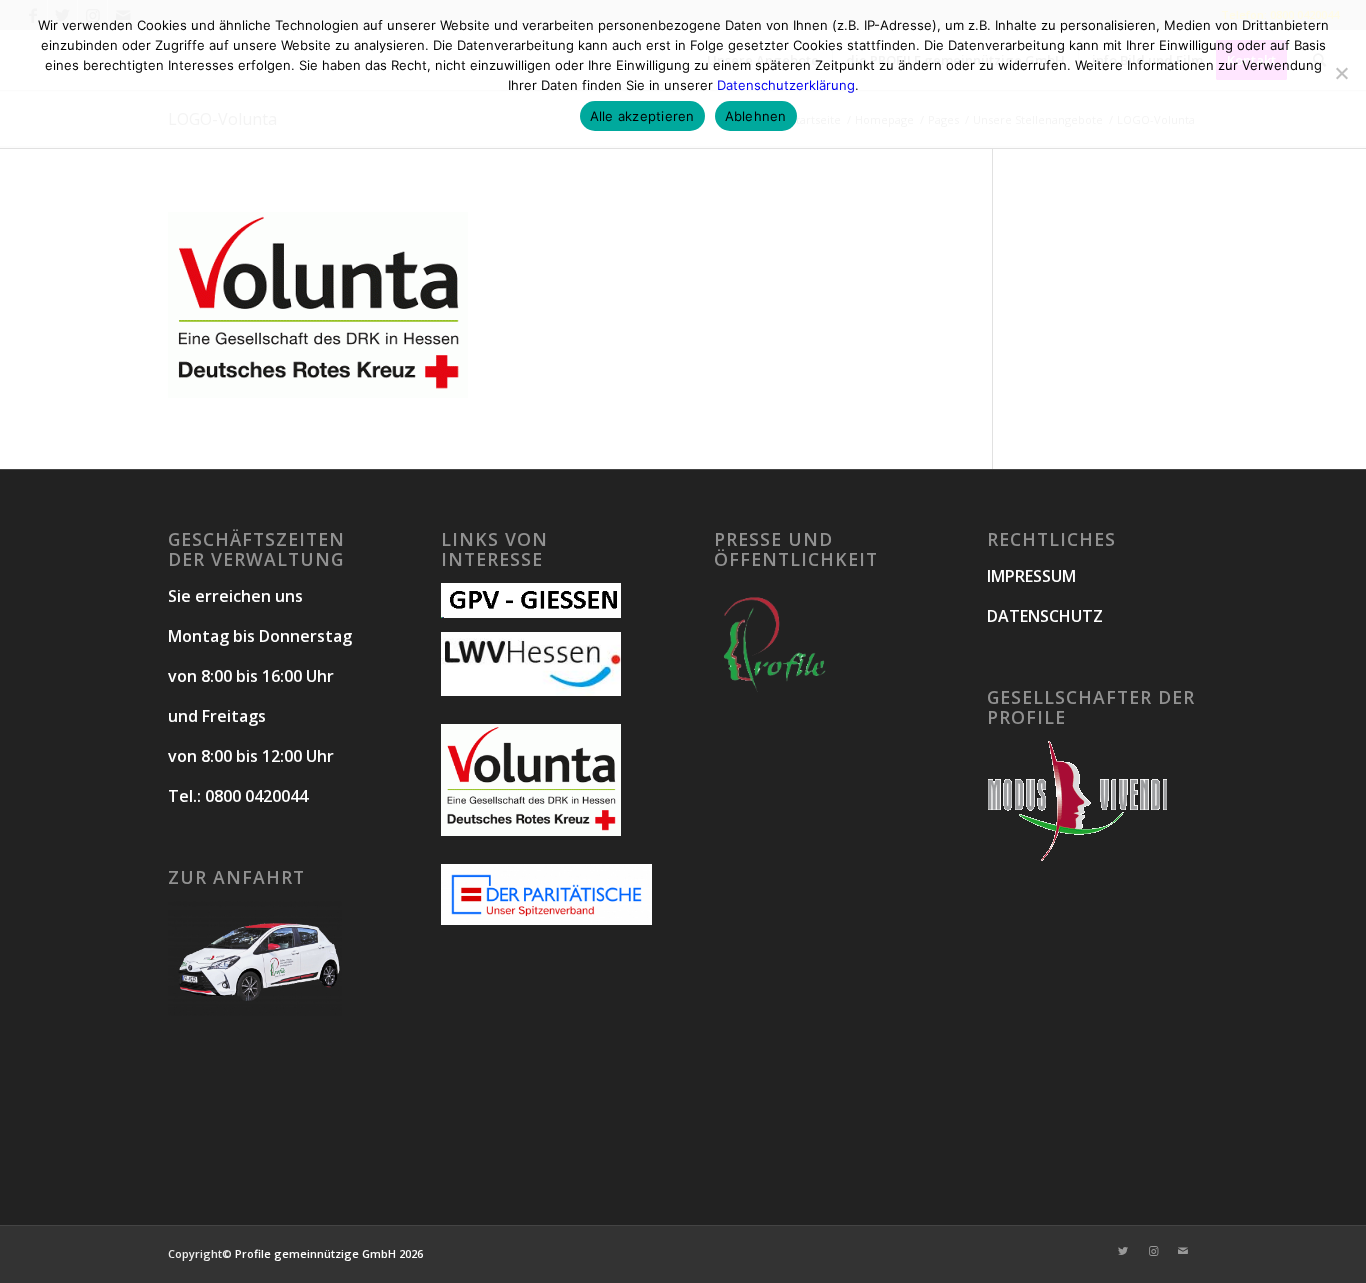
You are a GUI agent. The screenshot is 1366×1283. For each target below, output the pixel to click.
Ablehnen (756, 116)
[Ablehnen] (1341, 73)
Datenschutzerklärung (786, 85)
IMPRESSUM (1031, 576)
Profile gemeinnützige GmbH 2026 (329, 1253)
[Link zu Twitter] (1123, 1251)
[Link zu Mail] (1183, 1251)
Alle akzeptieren (642, 116)
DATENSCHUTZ (1045, 616)
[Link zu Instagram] (1153, 1251)
